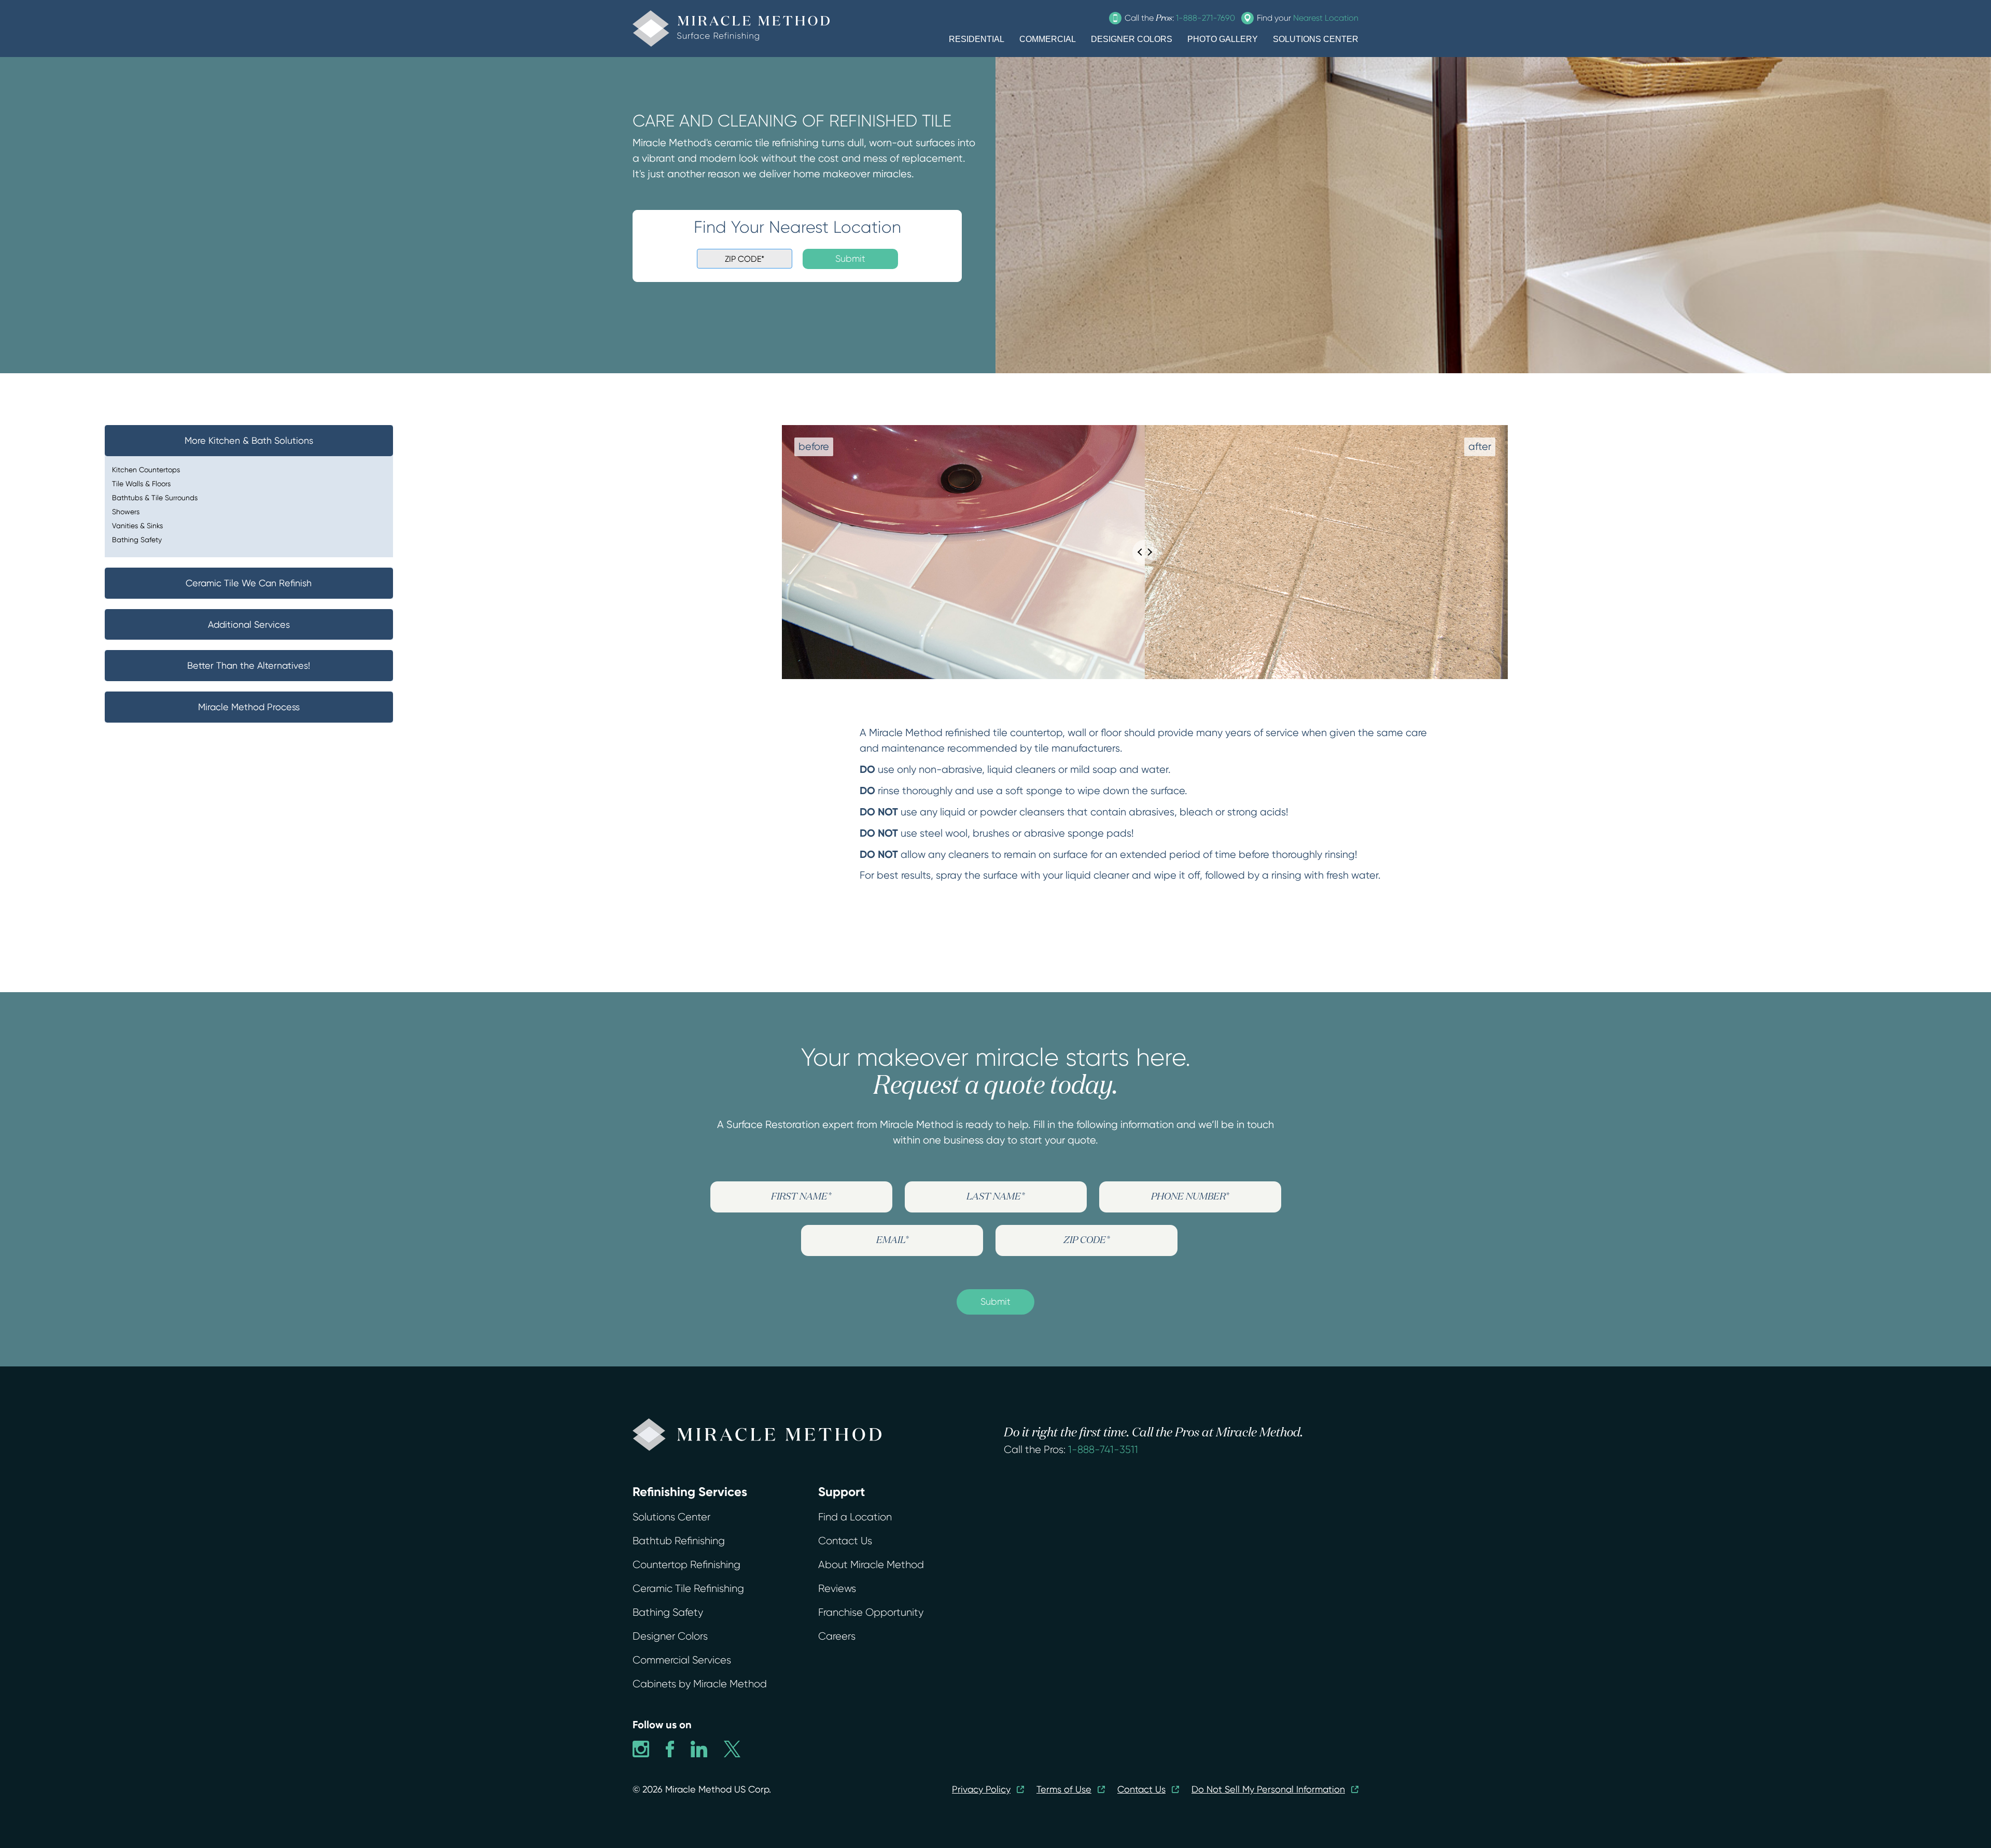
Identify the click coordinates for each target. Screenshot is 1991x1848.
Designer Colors (670, 1636)
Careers (837, 1636)
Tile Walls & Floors (141, 484)
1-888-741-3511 (1103, 1450)
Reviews (837, 1589)
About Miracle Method (871, 1565)
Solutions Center (671, 1517)
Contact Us (845, 1541)
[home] (731, 29)
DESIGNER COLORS (1132, 39)
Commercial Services (682, 1660)
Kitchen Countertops (146, 470)
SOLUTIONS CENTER (1316, 39)
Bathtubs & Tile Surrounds (155, 498)
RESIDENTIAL (977, 39)
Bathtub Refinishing (679, 1541)
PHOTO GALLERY (1223, 39)
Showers (126, 512)
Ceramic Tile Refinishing (688, 1589)
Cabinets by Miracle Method (700, 1684)
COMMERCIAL (1048, 39)
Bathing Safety (137, 540)
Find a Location (855, 1517)
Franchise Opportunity (871, 1612)
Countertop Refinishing (686, 1565)
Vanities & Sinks (137, 526)
